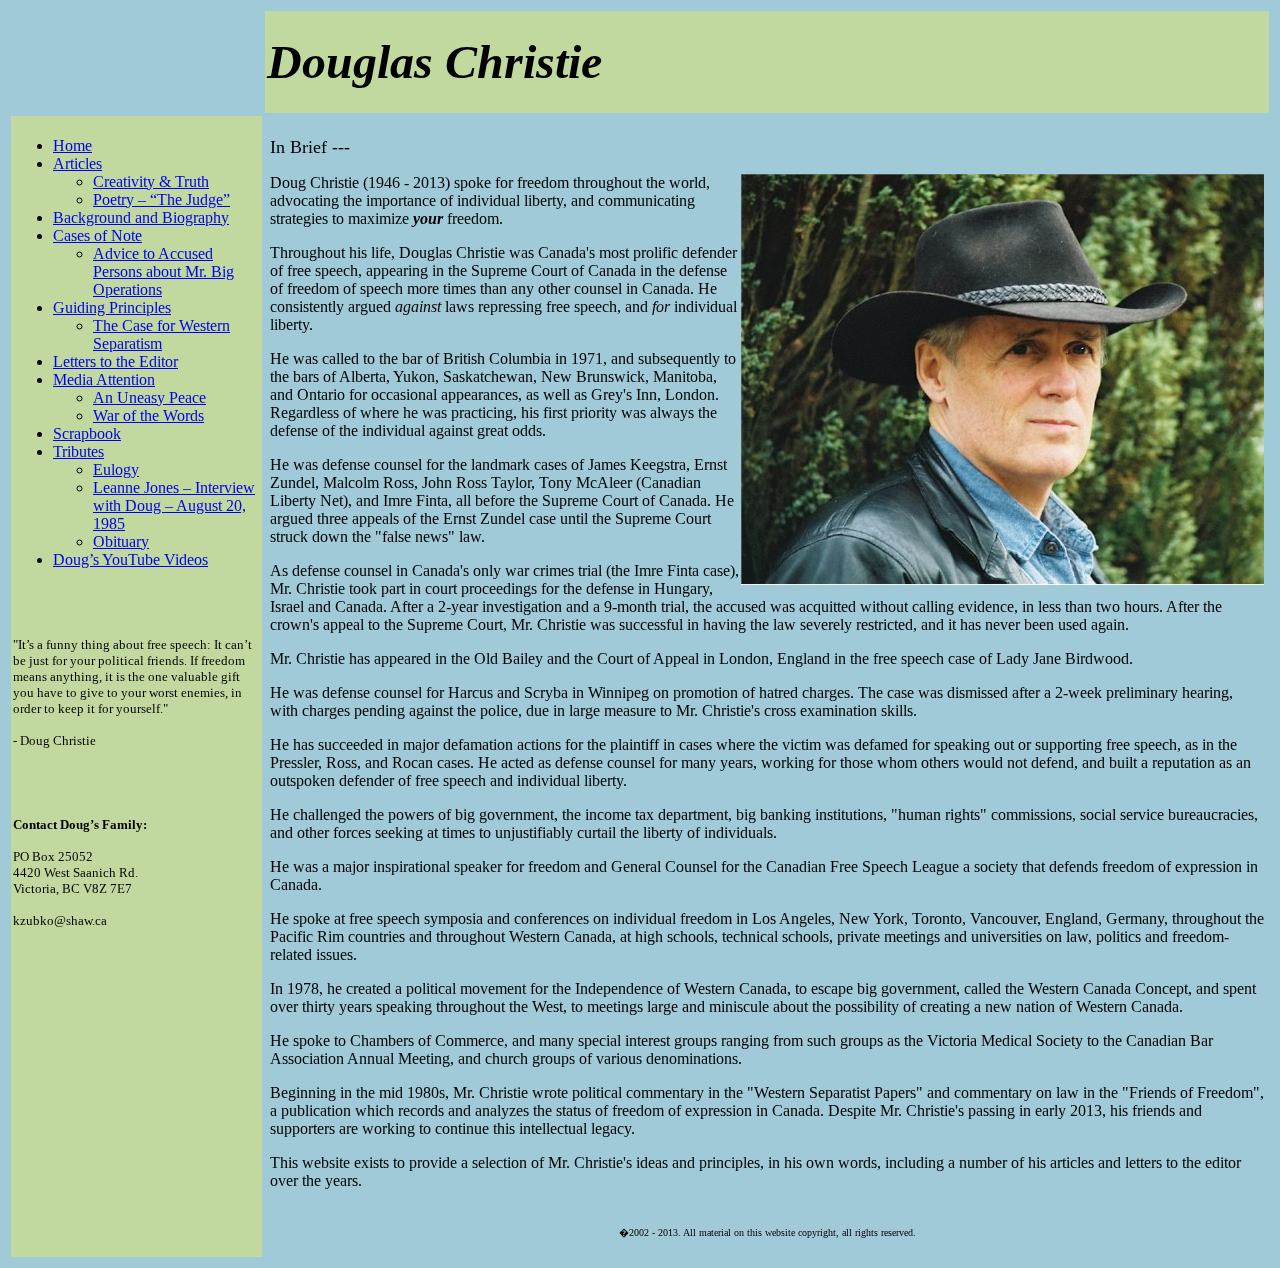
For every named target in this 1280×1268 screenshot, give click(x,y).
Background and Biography (141, 217)
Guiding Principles (112, 307)
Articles (77, 163)
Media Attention (104, 379)
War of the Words (148, 415)
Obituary (121, 541)
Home (72, 145)
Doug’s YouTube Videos (130, 559)
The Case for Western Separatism (161, 334)
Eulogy (116, 469)
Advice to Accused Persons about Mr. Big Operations (163, 271)
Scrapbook (87, 433)
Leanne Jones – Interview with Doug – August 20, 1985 (174, 505)
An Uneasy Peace (149, 397)
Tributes (78, 451)
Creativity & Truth (151, 181)
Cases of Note (97, 235)
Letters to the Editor (115, 361)
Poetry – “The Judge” (161, 199)
